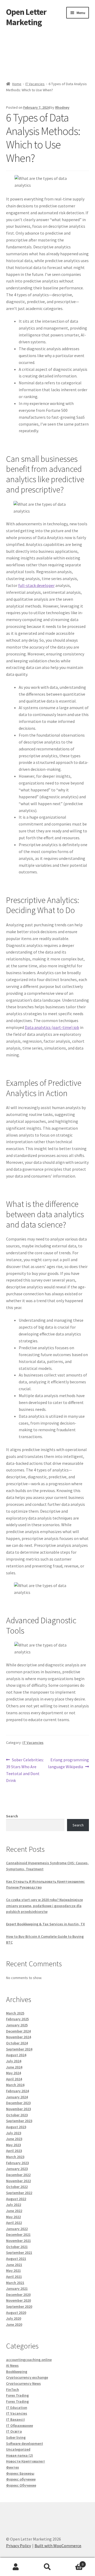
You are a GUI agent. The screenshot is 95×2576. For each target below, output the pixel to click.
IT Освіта (14, 2431)
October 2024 (17, 2043)
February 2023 (17, 2163)
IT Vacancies (35, 84)
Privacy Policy (18, 2546)
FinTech (13, 2390)
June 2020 (14, 2324)
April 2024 (14, 2079)
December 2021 (18, 2235)
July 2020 (14, 2318)
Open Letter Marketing (26, 17)
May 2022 (13, 2217)
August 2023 (16, 2127)
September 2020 (19, 2306)
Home (17, 84)
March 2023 (15, 2157)
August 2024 (16, 2055)
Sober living (16, 2437)
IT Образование (20, 2425)
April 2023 (14, 2151)
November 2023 (18, 2109)
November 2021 (18, 2241)
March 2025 (15, 2013)
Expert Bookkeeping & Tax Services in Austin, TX (46, 1924)
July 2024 (14, 2061)
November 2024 (18, 2037)
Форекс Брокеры (20, 2473)
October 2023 (17, 2115)
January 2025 (17, 2025)
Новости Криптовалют (26, 2461)
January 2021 (17, 2288)
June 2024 (14, 2067)
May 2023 (13, 2145)
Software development (25, 2443)
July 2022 (14, 2205)
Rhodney (62, 107)
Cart (73, 2562)
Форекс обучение (21, 2479)
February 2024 (17, 2091)
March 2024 (15, 2085)
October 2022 (17, 2187)
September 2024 (19, 2049)
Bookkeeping (17, 2372)
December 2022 (18, 2175)
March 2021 (15, 2283)
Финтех (13, 2467)
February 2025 (17, 2019)
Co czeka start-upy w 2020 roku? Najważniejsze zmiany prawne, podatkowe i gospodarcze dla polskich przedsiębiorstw (44, 1906)
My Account (16, 2567)
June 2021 (14, 2265)
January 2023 (17, 2169)
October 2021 (17, 2247)
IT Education (17, 2408)
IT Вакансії (15, 2419)
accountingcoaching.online (29, 2360)
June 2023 (14, 2139)
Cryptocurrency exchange (27, 2377)
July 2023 (14, 2133)
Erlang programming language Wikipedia (68, 1763)
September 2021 (19, 2253)
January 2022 (17, 2229)
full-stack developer (36, 585)
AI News (12, 2365)
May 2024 (13, 2073)
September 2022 (19, 2193)
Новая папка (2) (20, 2455)
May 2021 (13, 2270)
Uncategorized (18, 2449)
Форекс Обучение (21, 2485)
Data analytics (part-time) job (52, 1027)
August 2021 (16, 2259)
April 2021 (14, 2277)
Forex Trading (17, 2395)
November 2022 (18, 2181)
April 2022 (14, 2223)
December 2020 (18, 2295)
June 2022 (14, 2211)
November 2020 (18, 2300)
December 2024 (18, 2031)
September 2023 (19, 2121)
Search (12, 1816)
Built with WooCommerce (58, 2546)
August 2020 (16, 2313)
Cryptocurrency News (23, 2383)
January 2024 (17, 2097)
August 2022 (16, 2199)
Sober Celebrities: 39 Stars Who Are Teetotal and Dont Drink (25, 1770)
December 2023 (18, 2103)
